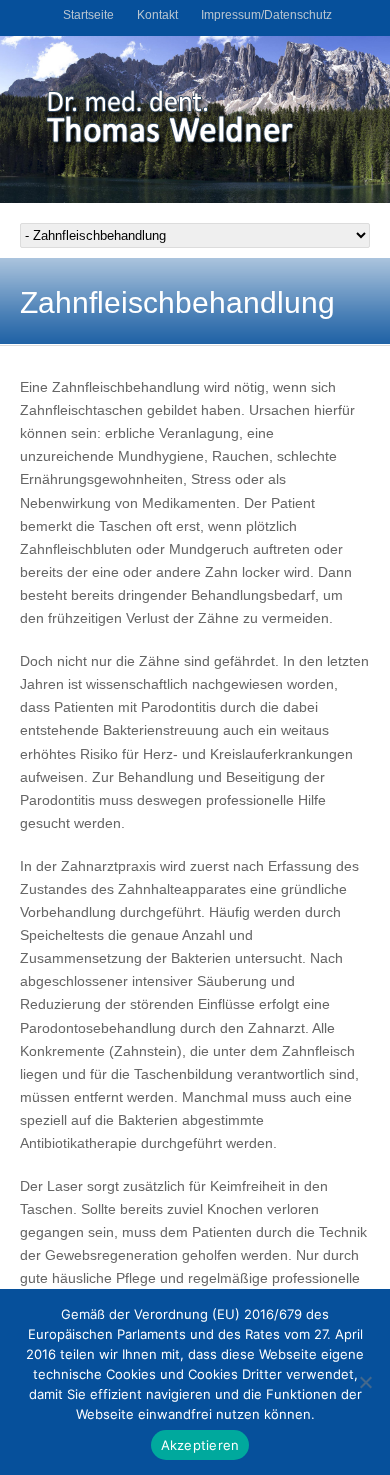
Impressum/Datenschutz (266, 15)
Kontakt (157, 15)
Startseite (88, 15)
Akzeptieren (200, 1445)
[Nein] (365, 1382)
